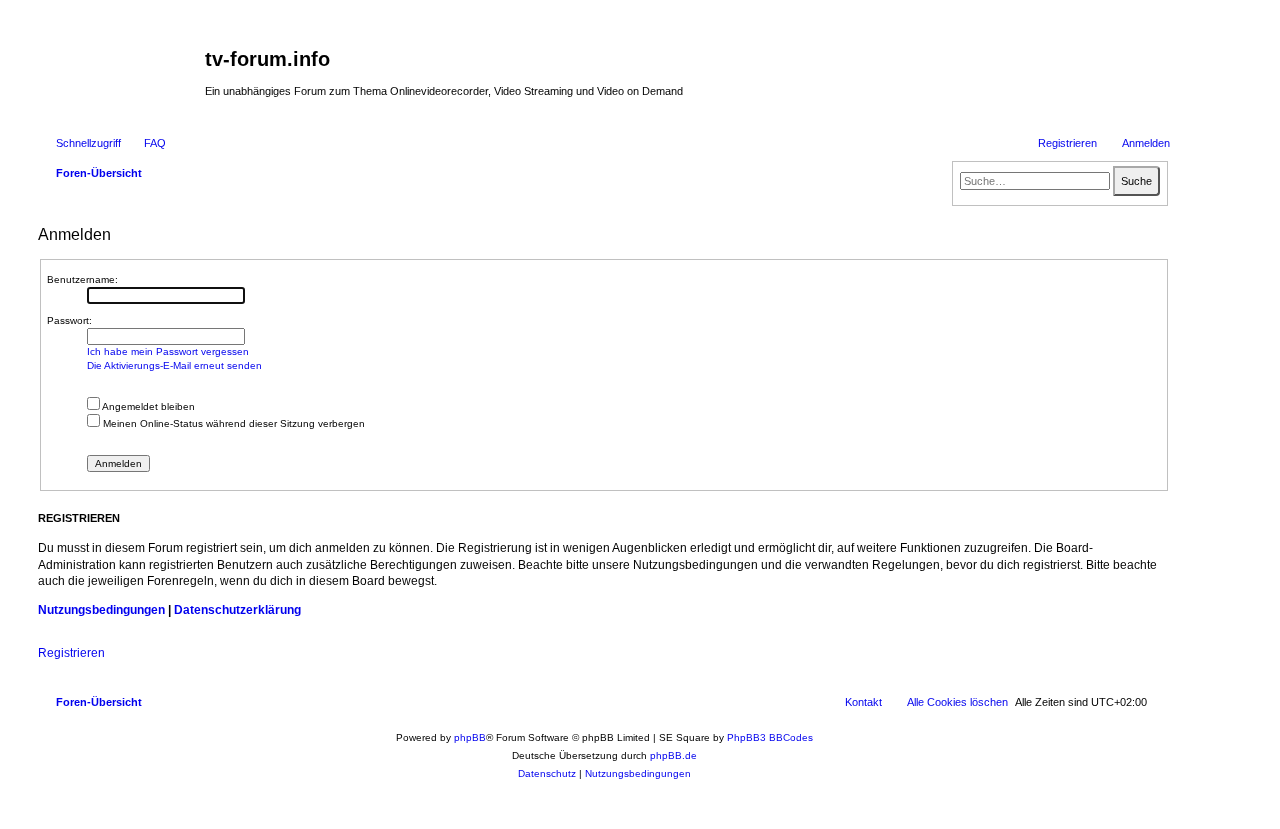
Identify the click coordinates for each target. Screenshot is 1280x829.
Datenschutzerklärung (237, 610)
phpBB (470, 737)
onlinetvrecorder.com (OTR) (1029, 74)
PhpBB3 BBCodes (770, 737)
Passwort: (69, 320)
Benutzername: (82, 279)
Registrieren (71, 653)
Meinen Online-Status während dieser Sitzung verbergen (232, 423)
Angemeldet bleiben (147, 406)
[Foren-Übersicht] (119, 65)
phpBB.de (673, 755)
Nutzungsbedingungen (101, 610)
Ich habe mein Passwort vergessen (168, 351)
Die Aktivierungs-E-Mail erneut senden (174, 365)
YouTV (977, 102)
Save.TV (982, 46)
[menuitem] (146, 143)
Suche (1136, 181)
